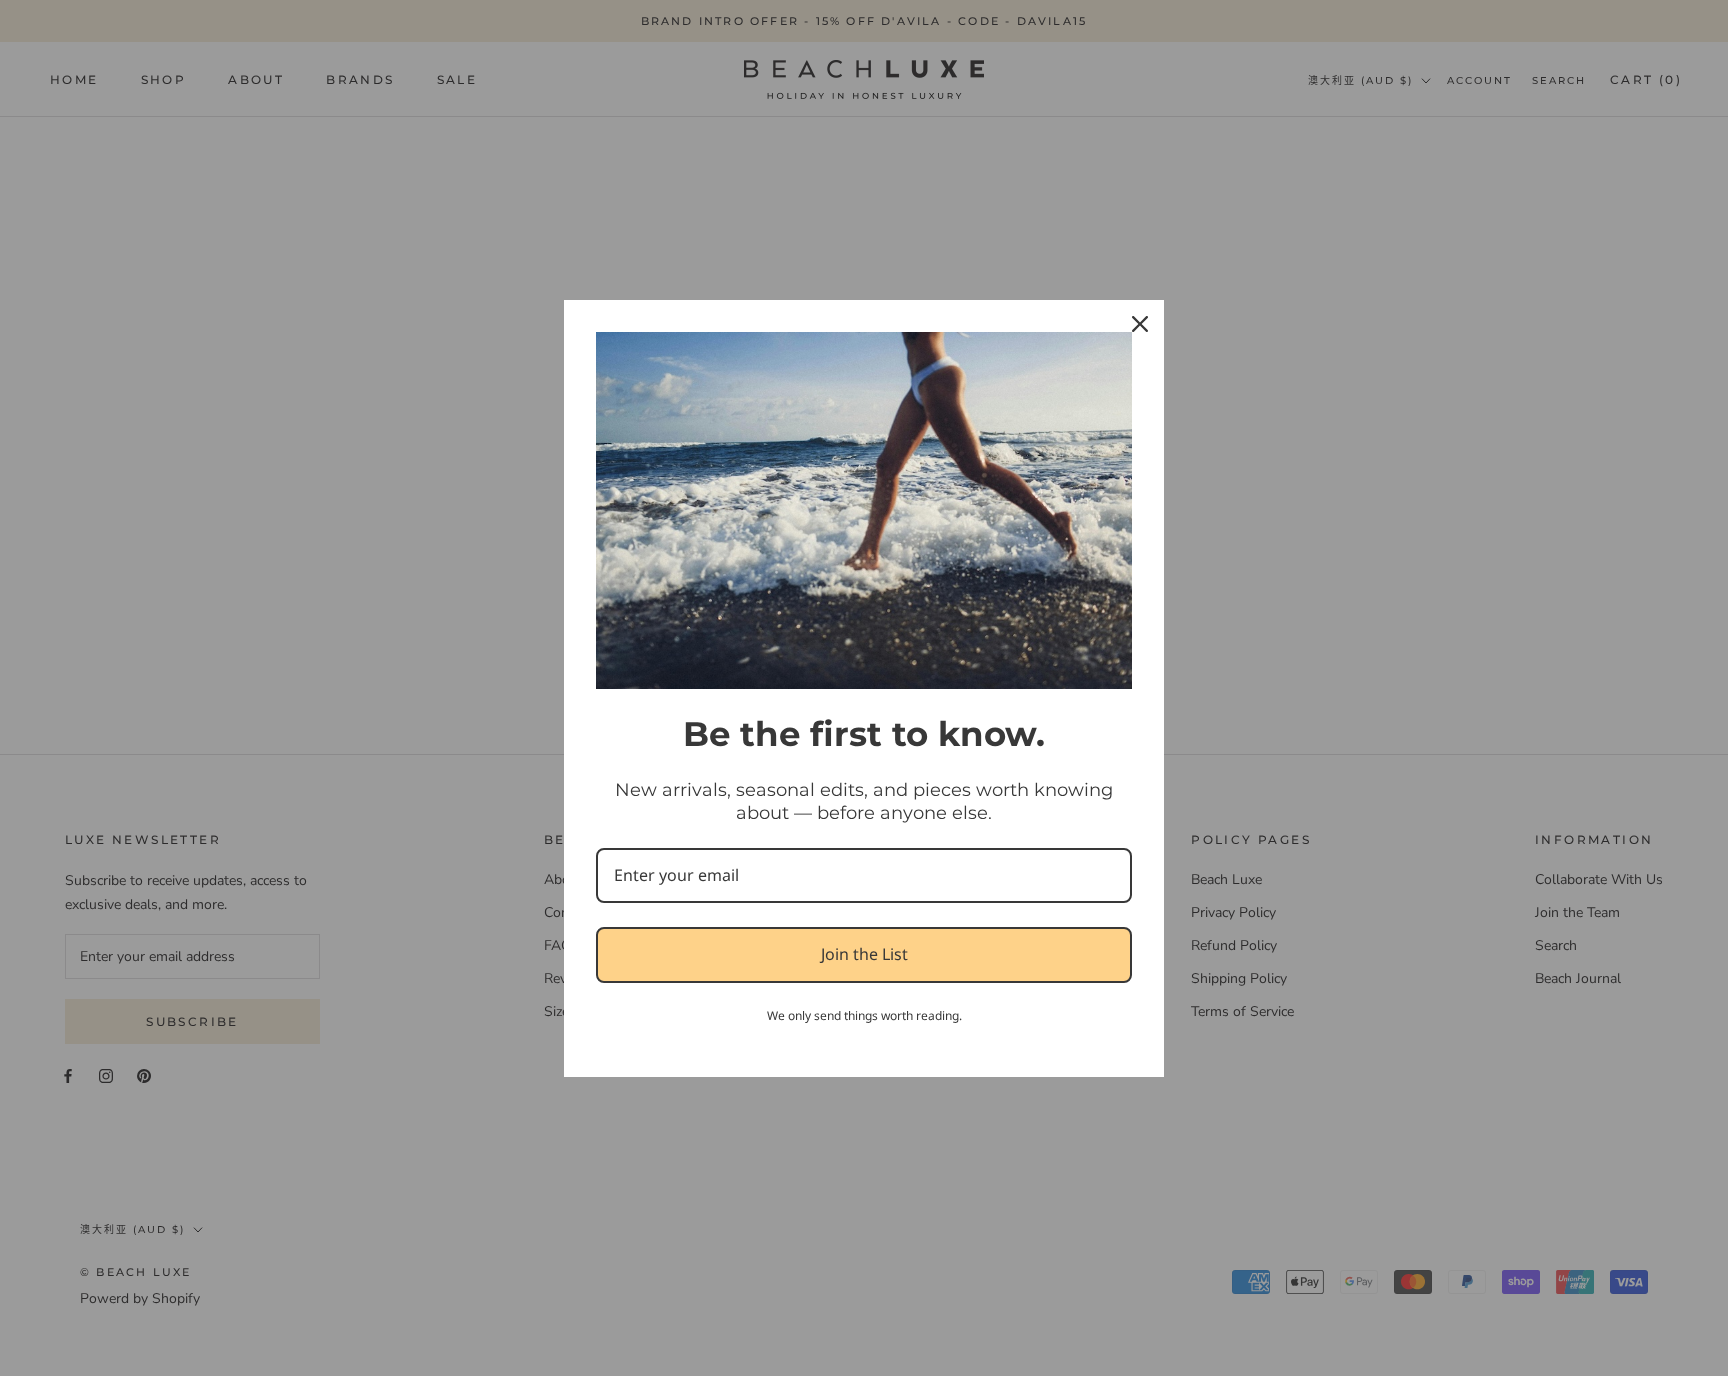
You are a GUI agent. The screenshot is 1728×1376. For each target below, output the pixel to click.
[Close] (1140, 324)
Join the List (864, 954)
